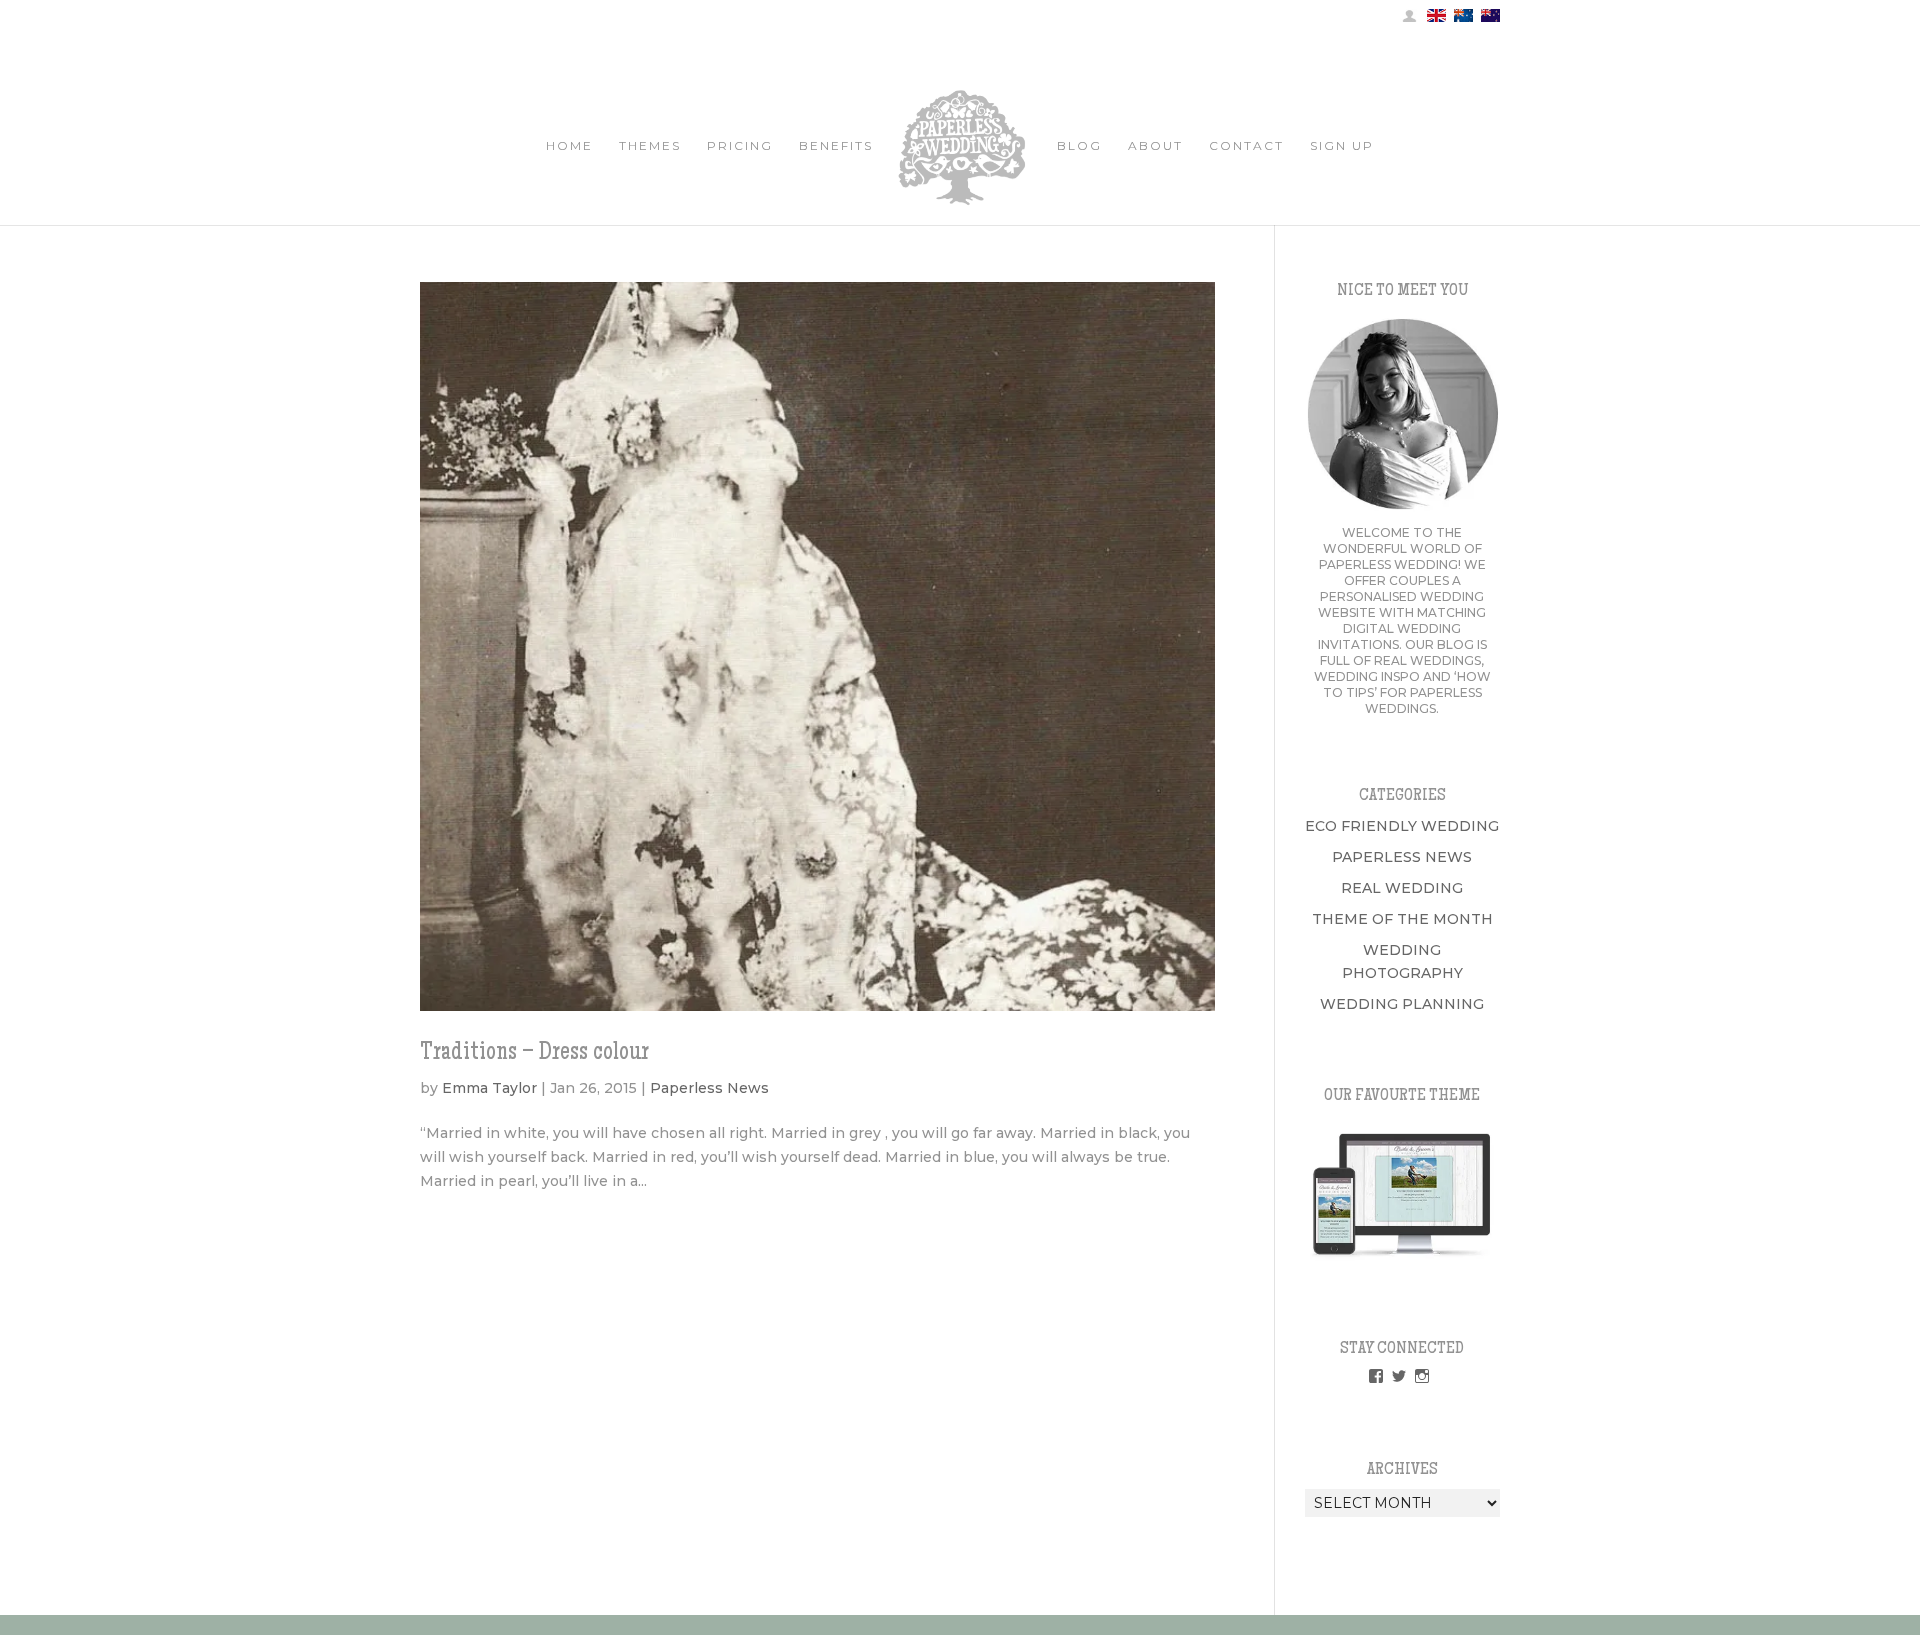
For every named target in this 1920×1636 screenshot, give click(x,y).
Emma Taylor (489, 1088)
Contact (1246, 146)
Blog (1079, 146)
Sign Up (1342, 146)
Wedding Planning (1402, 1004)
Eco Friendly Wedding (1402, 826)
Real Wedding (1402, 888)
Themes (650, 146)
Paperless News (709, 1088)
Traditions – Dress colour (534, 1054)
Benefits (836, 146)
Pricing (740, 146)
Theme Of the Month (1402, 919)
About (1155, 146)
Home (569, 146)
